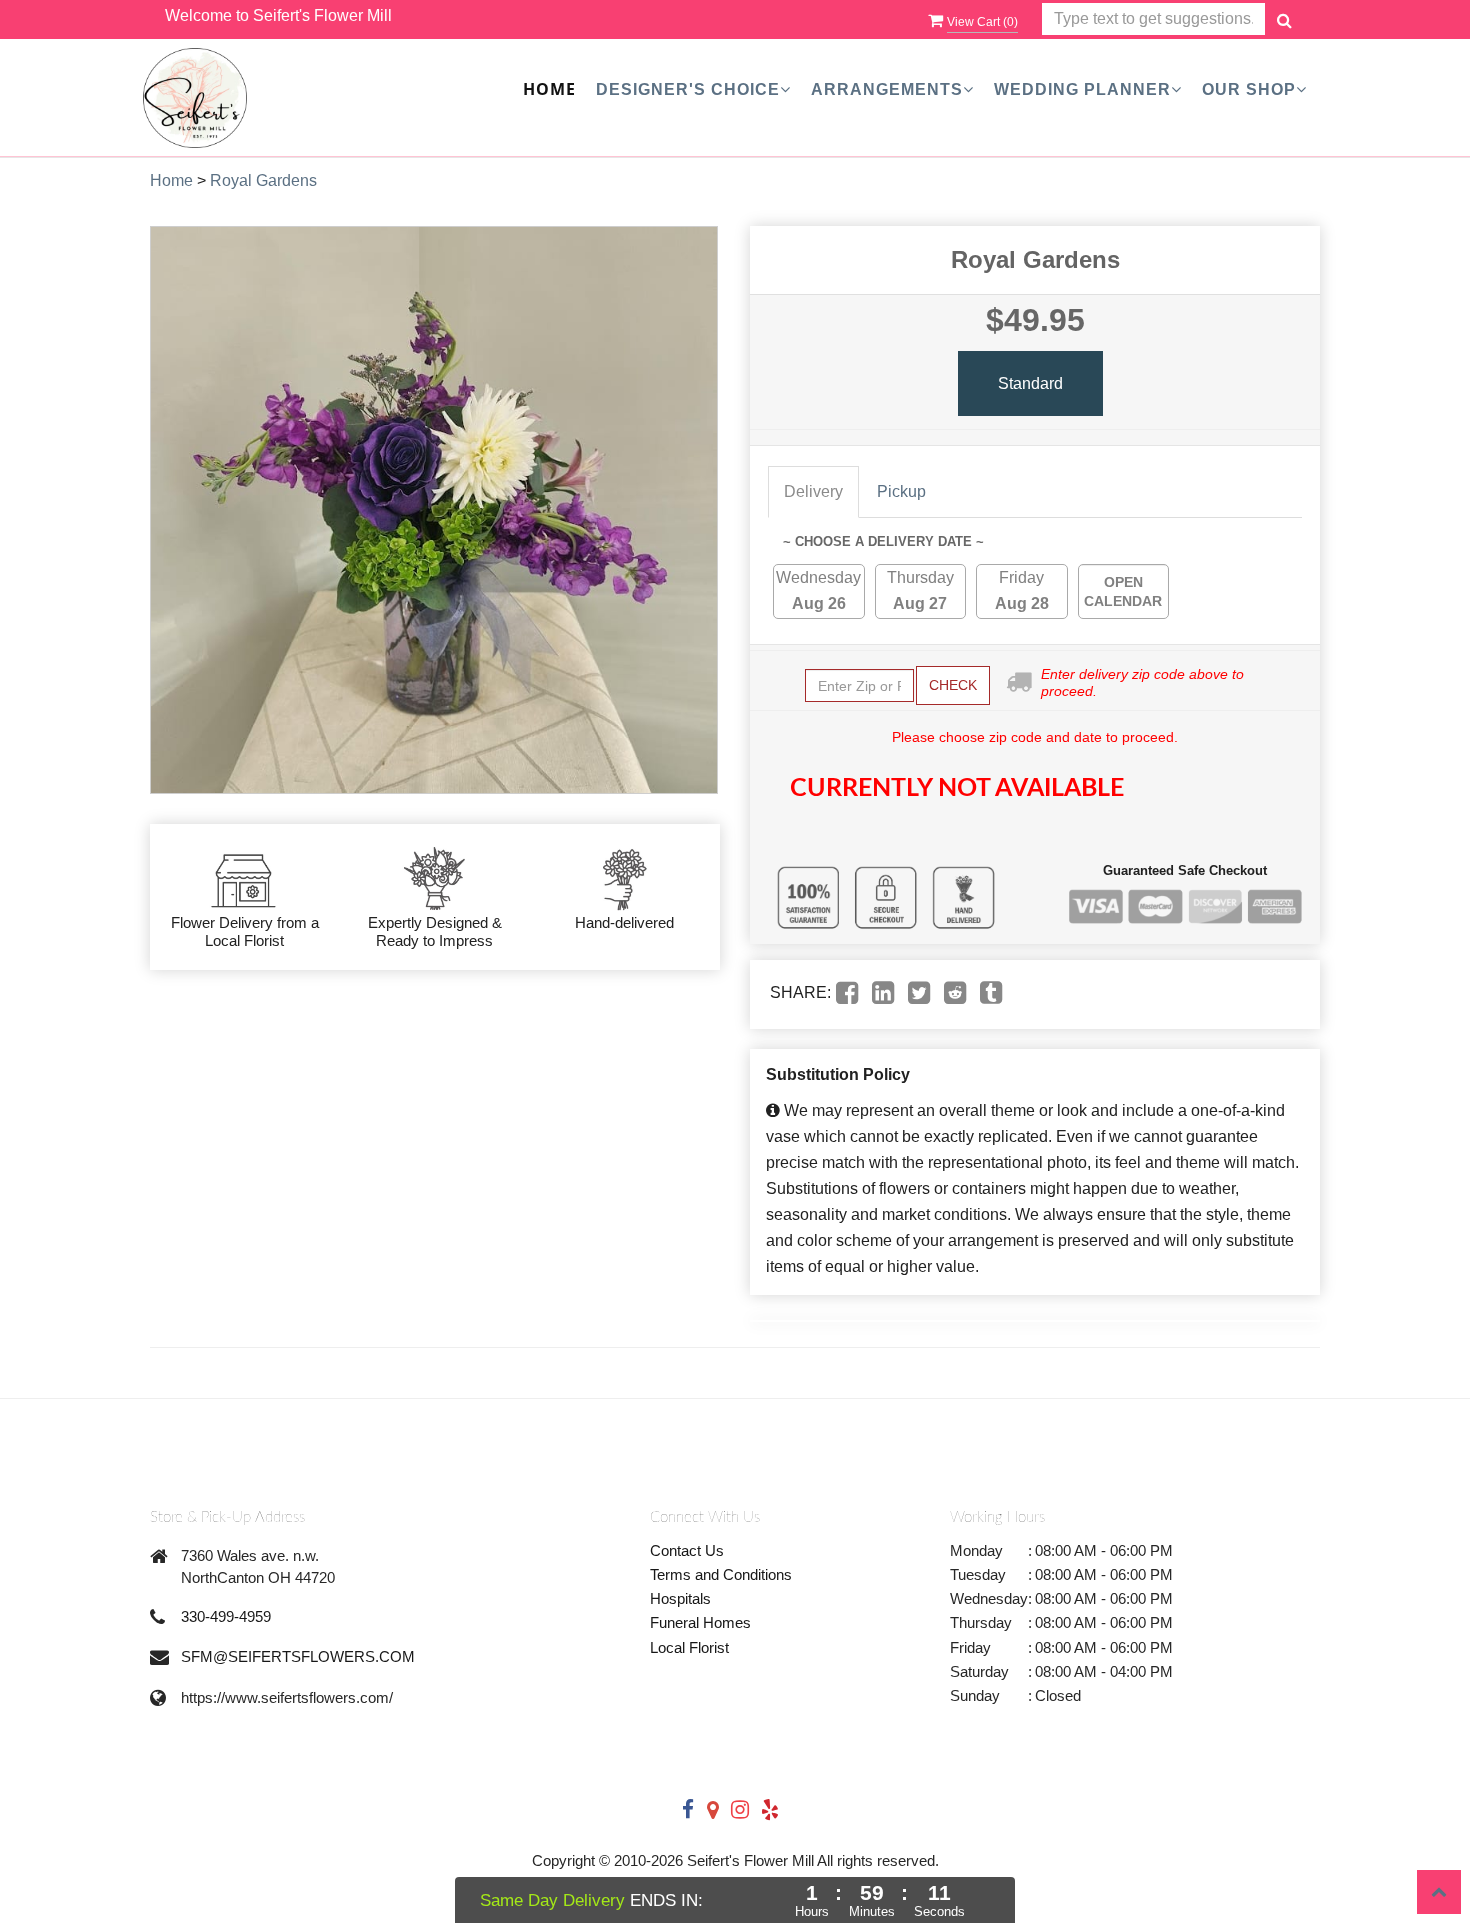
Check (953, 685)
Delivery (813, 491)
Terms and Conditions (721, 1574)
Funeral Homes (700, 1622)
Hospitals (680, 1598)
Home (549, 89)
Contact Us (687, 1550)
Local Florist (689, 1647)
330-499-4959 (226, 1616)
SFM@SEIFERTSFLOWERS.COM (298, 1656)
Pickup (901, 491)
